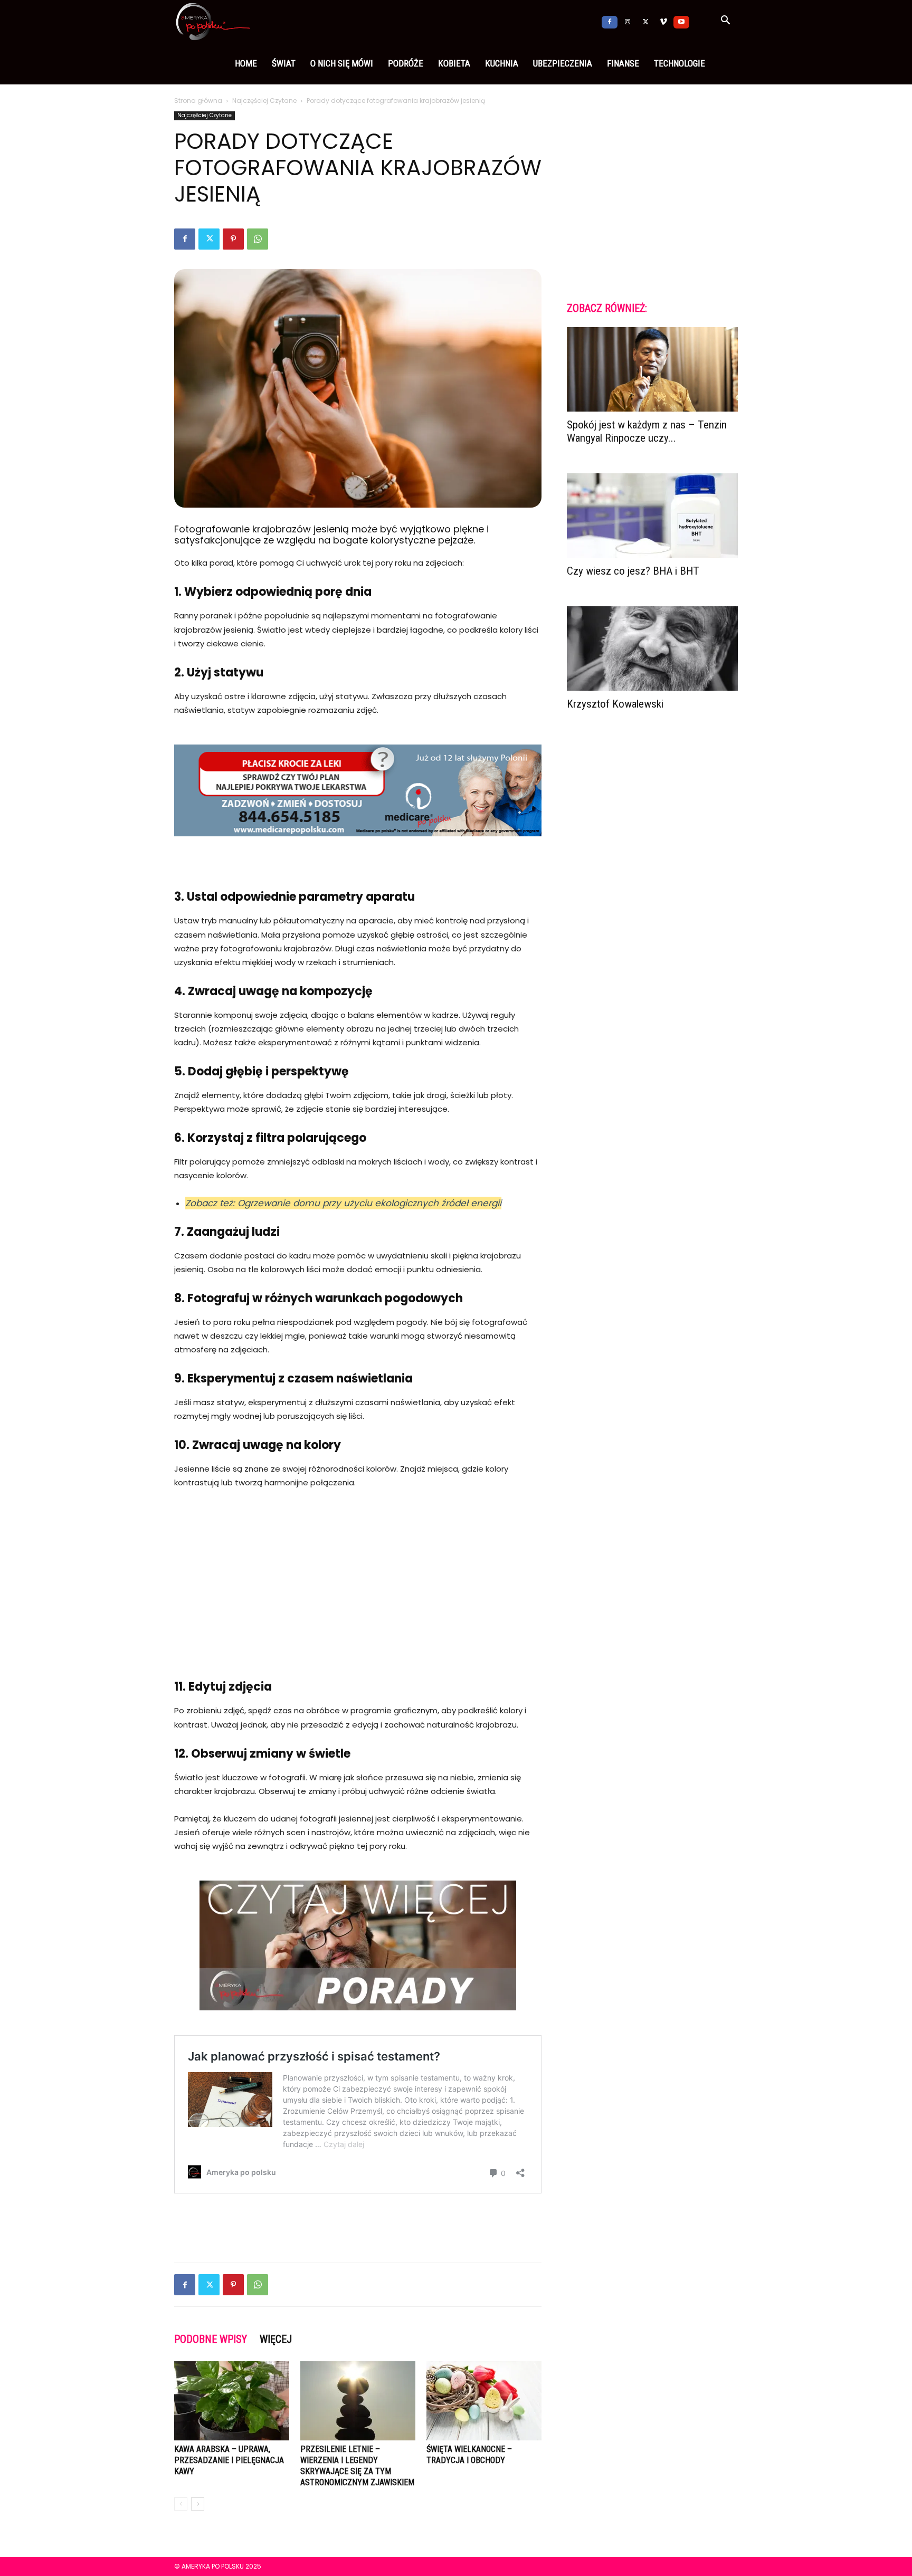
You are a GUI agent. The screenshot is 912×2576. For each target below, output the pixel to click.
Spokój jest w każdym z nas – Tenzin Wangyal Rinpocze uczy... (647, 431)
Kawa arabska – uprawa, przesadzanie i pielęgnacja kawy (229, 2460)
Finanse (623, 63)
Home (246, 63)
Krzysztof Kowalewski (615, 704)
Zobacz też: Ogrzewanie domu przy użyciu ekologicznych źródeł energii (343, 1203)
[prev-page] (181, 2504)
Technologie (680, 63)
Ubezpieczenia (563, 63)
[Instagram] (628, 21)
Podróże (406, 63)
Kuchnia (502, 63)
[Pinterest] (233, 239)
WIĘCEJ (276, 2339)
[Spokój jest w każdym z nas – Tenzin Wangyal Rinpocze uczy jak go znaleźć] (652, 369)
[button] (725, 22)
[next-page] (198, 2504)
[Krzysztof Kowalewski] (652, 648)
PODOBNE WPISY (211, 2339)
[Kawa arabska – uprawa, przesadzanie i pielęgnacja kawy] (232, 2401)
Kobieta (454, 63)
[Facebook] (610, 21)
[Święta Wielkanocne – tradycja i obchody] (484, 2401)
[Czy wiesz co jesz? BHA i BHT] (652, 516)
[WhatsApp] (258, 239)
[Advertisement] (358, 1577)
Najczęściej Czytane (264, 101)
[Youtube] (681, 21)
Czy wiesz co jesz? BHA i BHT (633, 571)
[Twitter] (645, 21)
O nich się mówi (342, 63)
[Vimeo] (663, 21)
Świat (284, 63)
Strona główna (198, 101)
